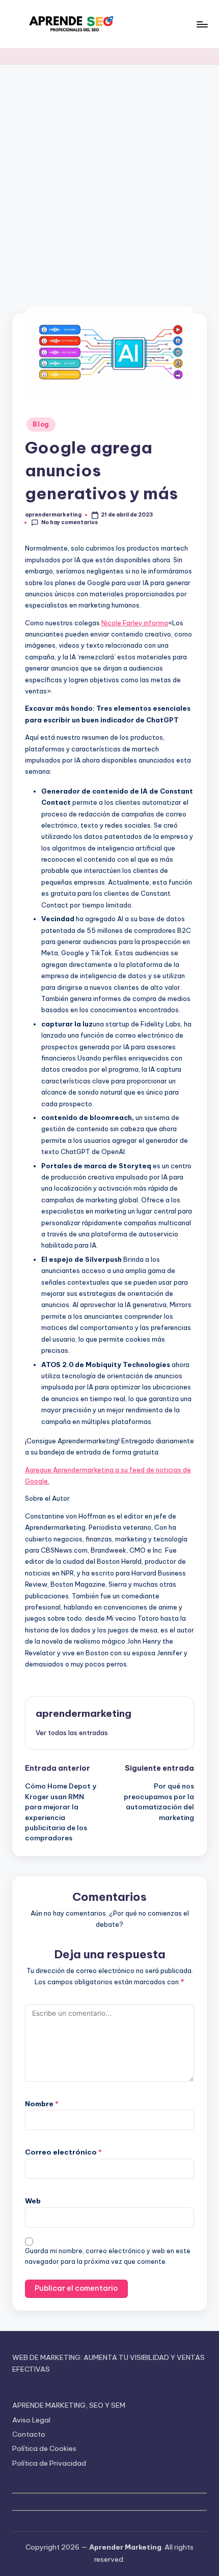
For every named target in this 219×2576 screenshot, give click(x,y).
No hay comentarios (70, 522)
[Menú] (202, 24)
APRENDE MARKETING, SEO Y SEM (69, 2405)
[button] (72, 1733)
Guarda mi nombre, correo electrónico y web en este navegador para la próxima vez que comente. (108, 2256)
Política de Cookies (44, 2448)
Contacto (29, 2434)
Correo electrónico (63, 2152)
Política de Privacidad (49, 2463)
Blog (41, 424)
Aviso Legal (31, 2420)
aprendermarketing (84, 1713)
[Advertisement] (109, 179)
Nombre (42, 2104)
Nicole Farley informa (135, 623)
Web (33, 2201)
